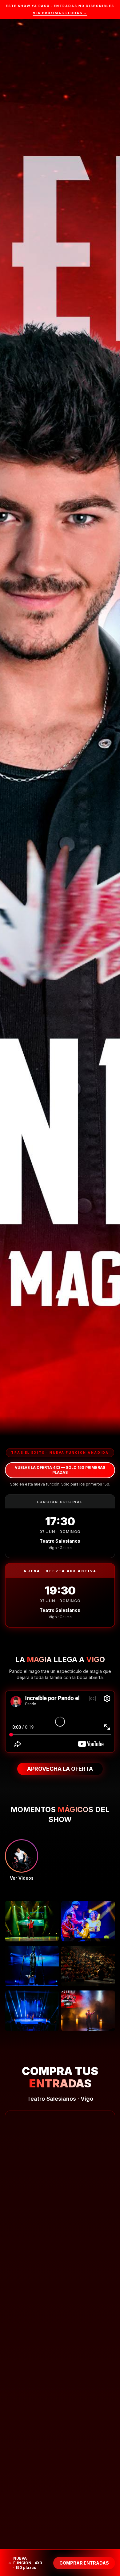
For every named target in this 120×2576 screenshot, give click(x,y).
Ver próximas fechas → (60, 13)
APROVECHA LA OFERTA (60, 1769)
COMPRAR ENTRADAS (84, 2563)
